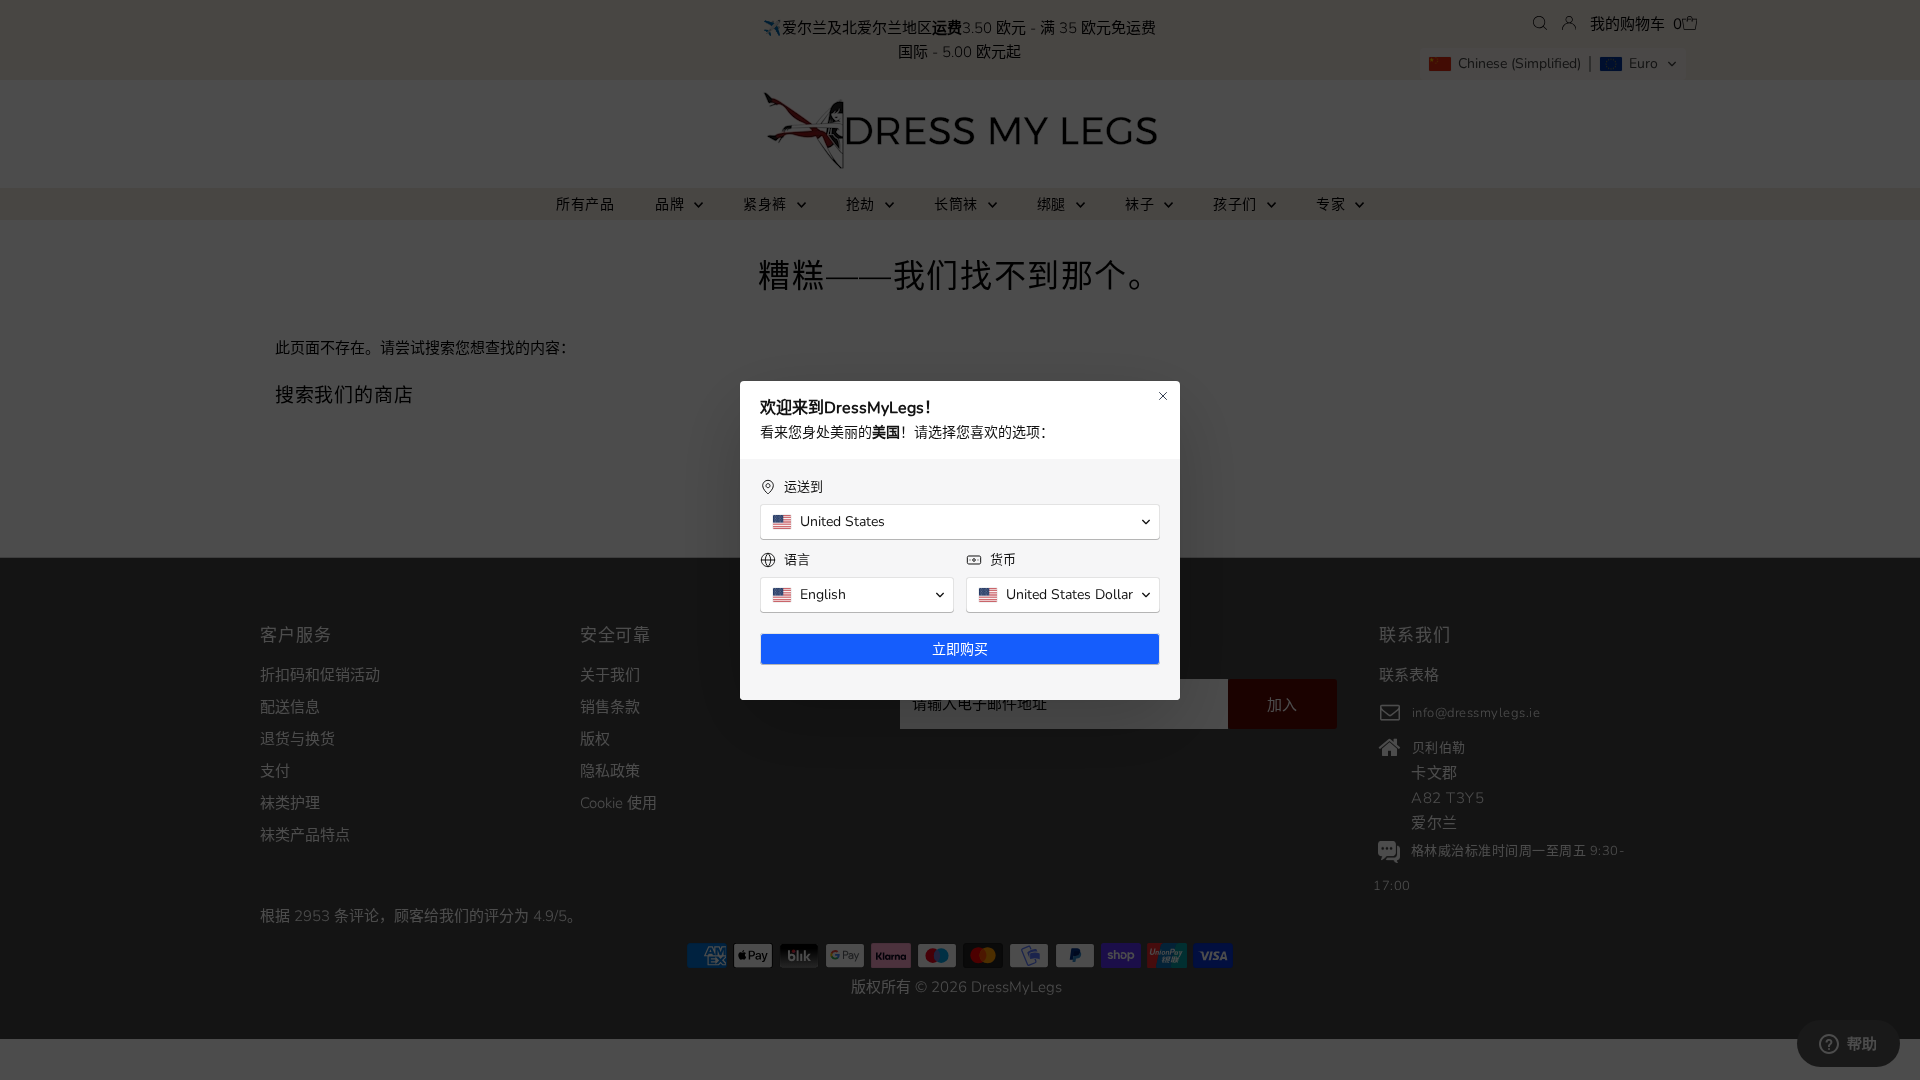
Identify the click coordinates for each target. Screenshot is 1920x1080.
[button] (960, 522)
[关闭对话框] (1163, 396)
